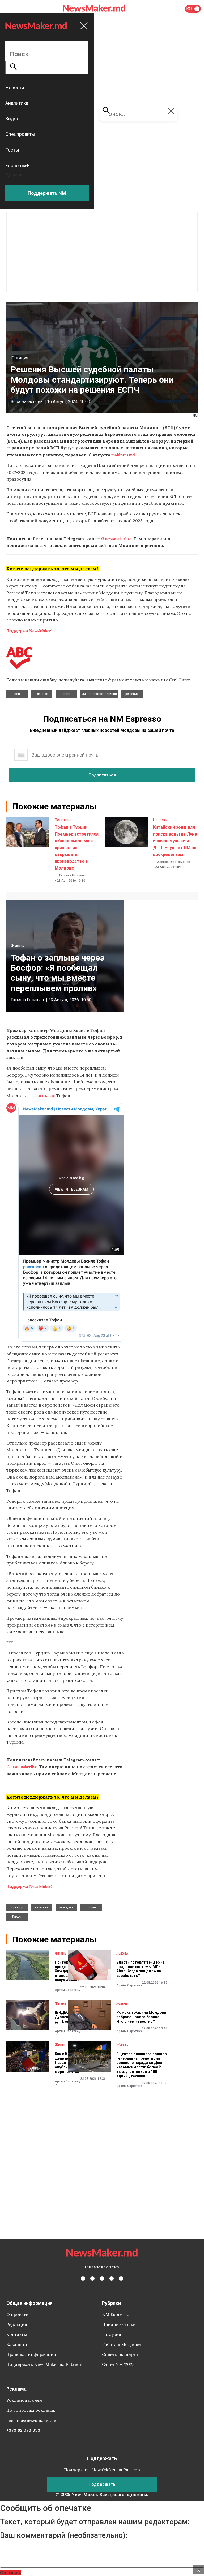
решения (132, 694)
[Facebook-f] (83, 2279)
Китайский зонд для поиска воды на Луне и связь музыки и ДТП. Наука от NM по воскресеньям (175, 841)
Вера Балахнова (27, 402)
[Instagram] (102, 2279)
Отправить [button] (10, 2572)
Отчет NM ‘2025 (118, 2364)
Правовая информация (31, 2354)
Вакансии (17, 2344)
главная (42, 694)
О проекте (17, 2314)
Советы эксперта (120, 2354)
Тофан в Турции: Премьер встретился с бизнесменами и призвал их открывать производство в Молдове (77, 848)
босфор (17, 1907)
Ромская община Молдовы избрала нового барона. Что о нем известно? (142, 2017)
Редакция (17, 2324)
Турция (17, 1917)
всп (17, 694)
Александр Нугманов (174, 862)
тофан (91, 1907)
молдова (66, 1907)
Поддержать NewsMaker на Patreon (44, 2364)
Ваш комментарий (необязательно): (64, 2535)
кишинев (42, 1907)
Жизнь (17, 946)
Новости (160, 820)
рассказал (45, 1095)
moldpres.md (123, 455)
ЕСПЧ (66, 694)
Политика (63, 820)
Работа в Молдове (121, 2344)
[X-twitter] (92, 2279)
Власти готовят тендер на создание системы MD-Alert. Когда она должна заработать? (141, 1969)
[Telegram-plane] (121, 2279)
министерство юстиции (99, 694)
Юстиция (19, 358)
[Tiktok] (112, 2279)
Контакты (17, 2334)
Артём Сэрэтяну (67, 1990)
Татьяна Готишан (72, 875)
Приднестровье (119, 2324)
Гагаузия (112, 2334)
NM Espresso (116, 2314)
